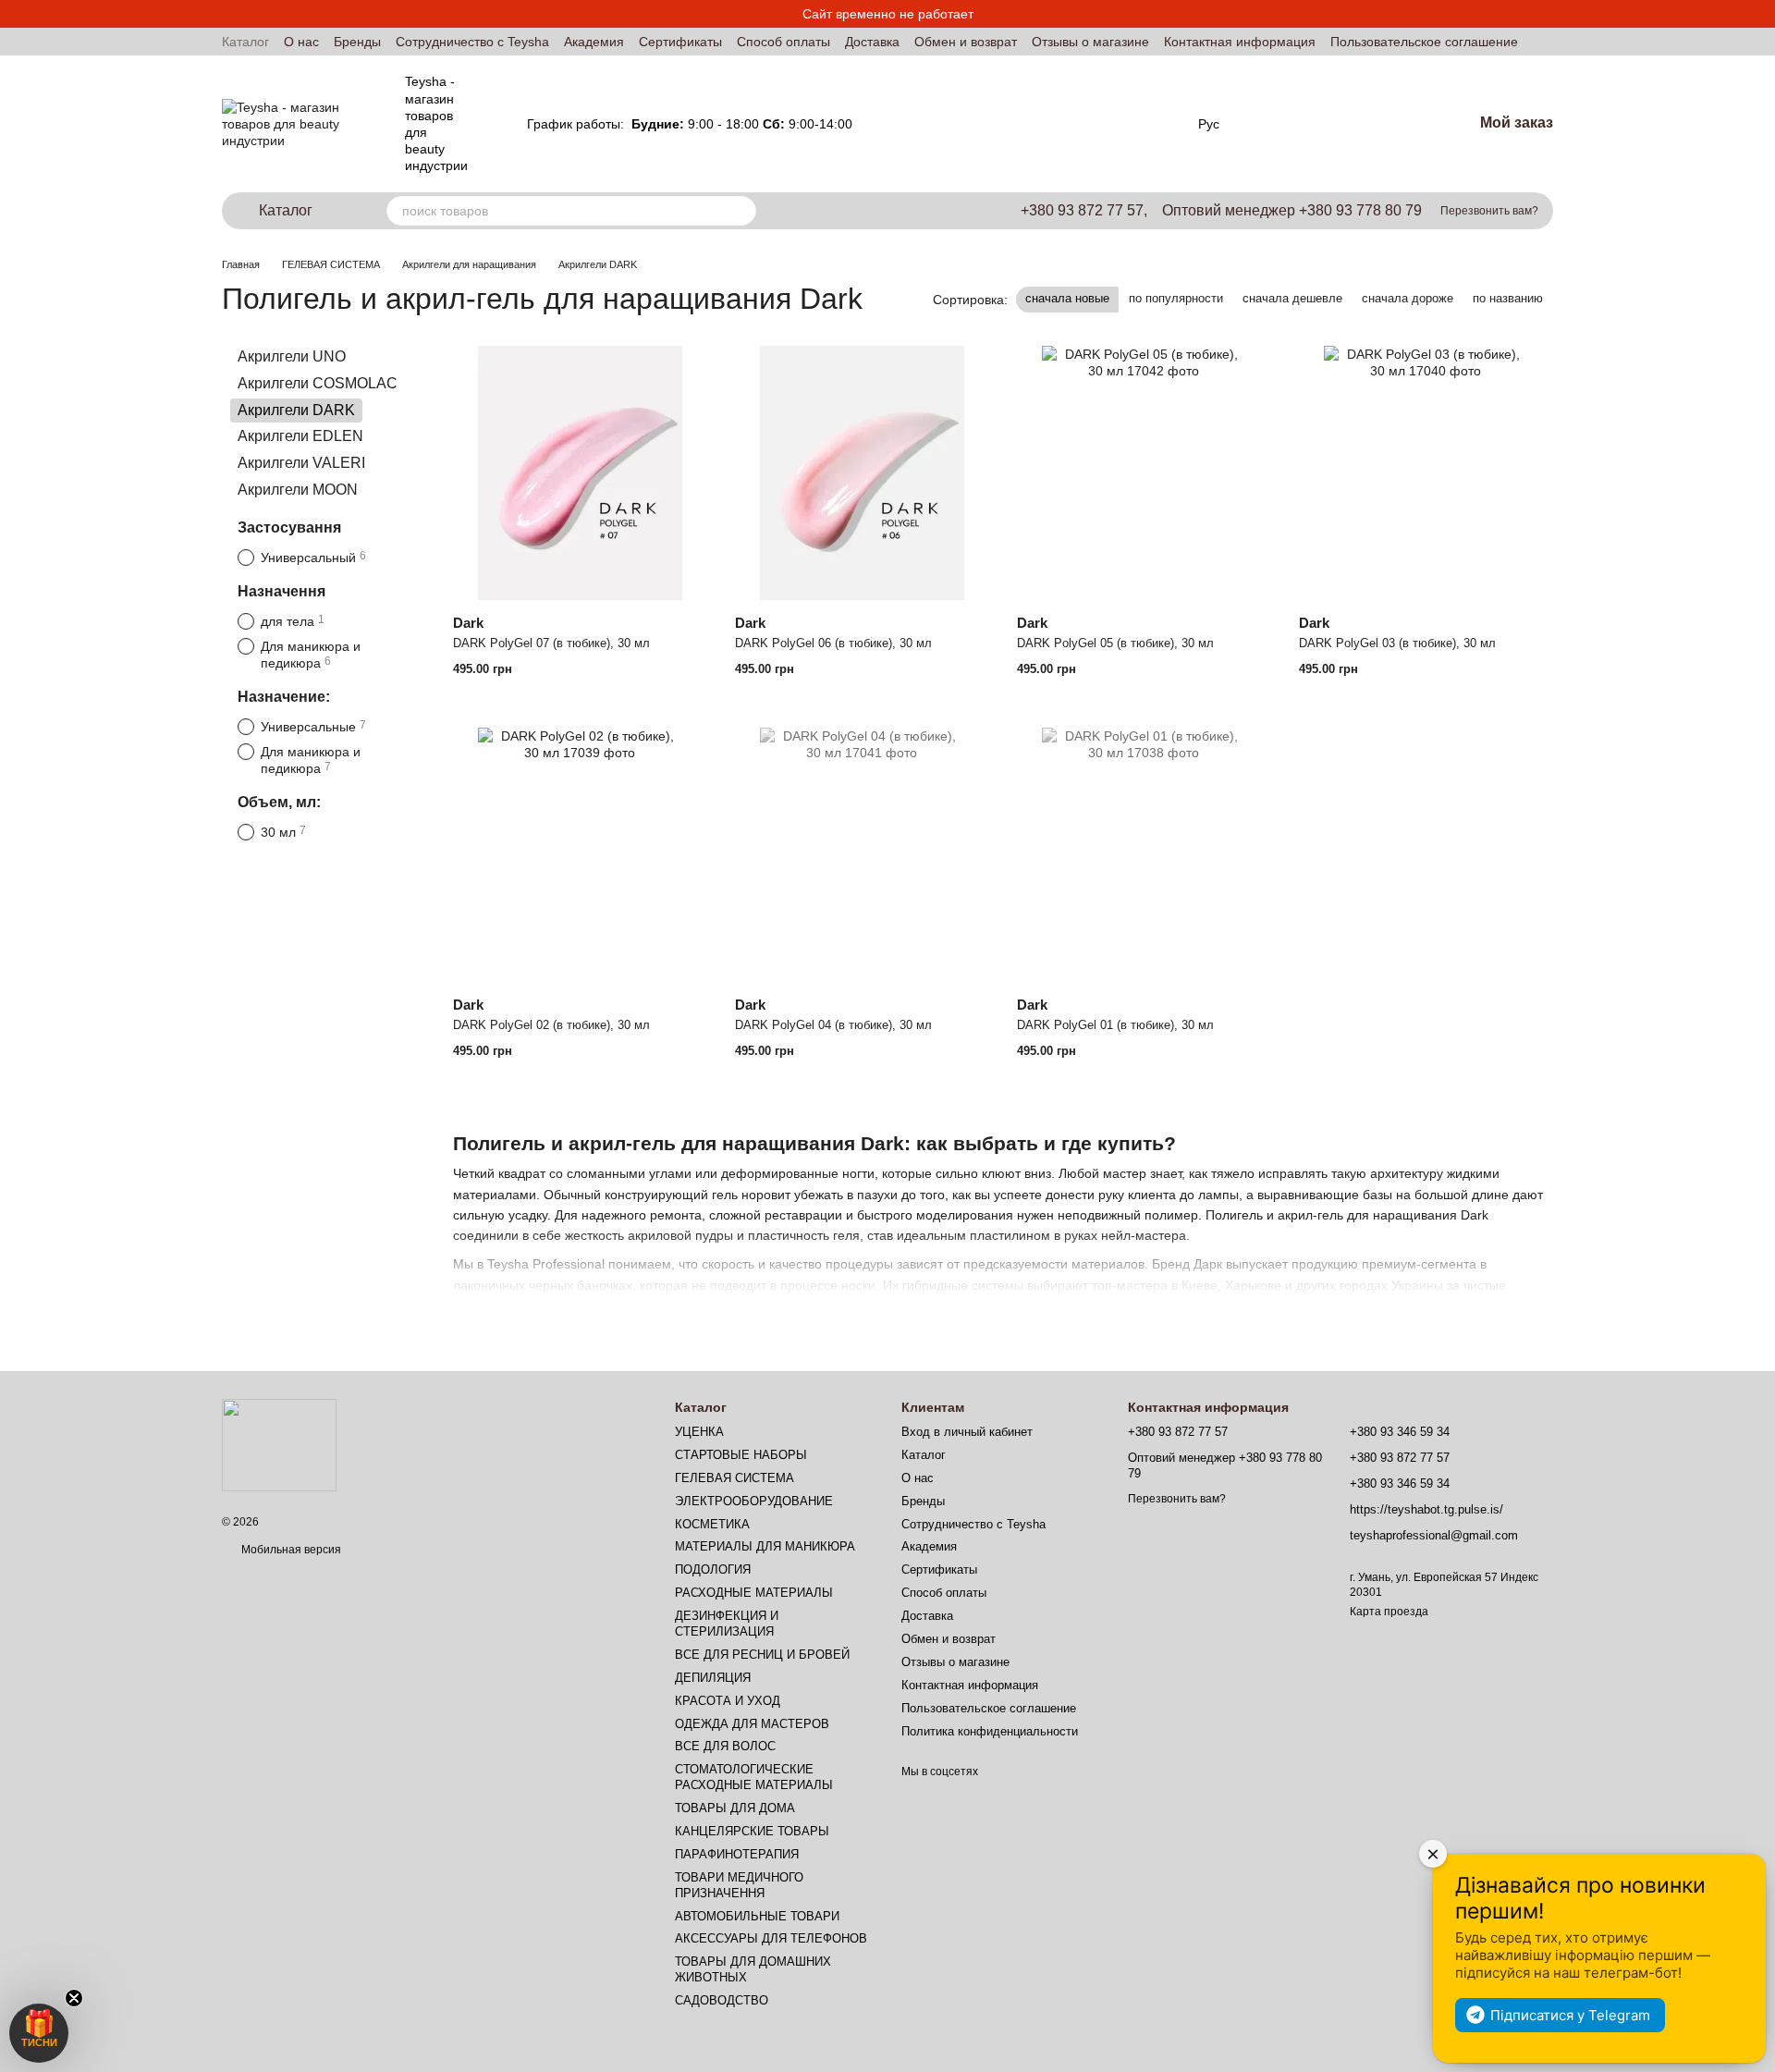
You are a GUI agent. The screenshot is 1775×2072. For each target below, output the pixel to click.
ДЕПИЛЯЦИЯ (713, 1678)
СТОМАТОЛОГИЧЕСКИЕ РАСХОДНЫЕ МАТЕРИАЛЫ (754, 1777)
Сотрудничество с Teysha (472, 42)
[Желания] (1343, 124)
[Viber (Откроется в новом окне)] (1154, 124)
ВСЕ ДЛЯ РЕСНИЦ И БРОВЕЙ (762, 1655)
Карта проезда (1389, 1612)
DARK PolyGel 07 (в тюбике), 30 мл (551, 643)
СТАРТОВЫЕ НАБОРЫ (741, 1455)
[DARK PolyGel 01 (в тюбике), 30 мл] (1144, 855)
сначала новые (1067, 298)
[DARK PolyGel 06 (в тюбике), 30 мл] (862, 473)
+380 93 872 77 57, (1084, 211)
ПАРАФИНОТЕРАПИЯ (737, 1854)
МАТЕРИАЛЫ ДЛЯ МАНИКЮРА (765, 1546)
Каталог (245, 42)
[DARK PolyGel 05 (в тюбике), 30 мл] (1144, 473)
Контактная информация (1240, 42)
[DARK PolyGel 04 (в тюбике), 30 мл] (862, 855)
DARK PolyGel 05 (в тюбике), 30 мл (1115, 643)
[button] (39, 2033)
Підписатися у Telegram (1570, 2015)
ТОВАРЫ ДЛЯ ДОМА (735, 1808)
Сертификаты (680, 42)
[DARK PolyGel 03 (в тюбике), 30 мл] (1426, 473)
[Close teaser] (74, 1998)
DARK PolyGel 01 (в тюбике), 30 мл (1115, 1025)
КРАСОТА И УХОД (728, 1701)
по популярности (1176, 298)
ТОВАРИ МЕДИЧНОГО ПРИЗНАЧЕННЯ (739, 1885)
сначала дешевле (1292, 298)
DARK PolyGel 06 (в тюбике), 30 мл (833, 643)
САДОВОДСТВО (722, 2000)
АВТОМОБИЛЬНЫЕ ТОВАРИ (757, 1916)
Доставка (872, 42)
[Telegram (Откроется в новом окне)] (1132, 124)
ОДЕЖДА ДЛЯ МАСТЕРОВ (752, 1724)
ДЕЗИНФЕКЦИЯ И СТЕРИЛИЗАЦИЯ (727, 1624)
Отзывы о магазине (1090, 42)
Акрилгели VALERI (301, 463)
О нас (301, 42)
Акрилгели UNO (292, 356)
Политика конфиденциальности (990, 1731)
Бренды (357, 42)
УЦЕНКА (699, 1432)
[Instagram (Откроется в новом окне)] (1087, 124)
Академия (594, 42)
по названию (1508, 298)
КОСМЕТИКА (712, 1524)
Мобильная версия (290, 1550)
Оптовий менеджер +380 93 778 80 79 (1292, 211)
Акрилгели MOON (298, 490)
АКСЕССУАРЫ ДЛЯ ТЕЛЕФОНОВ (771, 1938)
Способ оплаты (783, 42)
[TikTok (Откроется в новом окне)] (1109, 124)
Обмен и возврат (966, 42)
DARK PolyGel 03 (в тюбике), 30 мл (1397, 643)
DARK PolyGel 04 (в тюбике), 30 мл (833, 1025)
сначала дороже (1408, 298)
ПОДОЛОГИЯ (713, 1569)
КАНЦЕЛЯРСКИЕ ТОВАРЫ (752, 1831)
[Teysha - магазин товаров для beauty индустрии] (279, 1444)
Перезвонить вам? (1489, 211)
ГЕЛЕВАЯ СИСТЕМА (734, 1478)
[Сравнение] (1284, 124)
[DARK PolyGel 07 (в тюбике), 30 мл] (580, 473)
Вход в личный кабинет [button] (967, 1432)
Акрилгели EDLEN (300, 436)
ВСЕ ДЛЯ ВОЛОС (725, 1746)
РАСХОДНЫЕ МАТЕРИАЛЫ (754, 1593)
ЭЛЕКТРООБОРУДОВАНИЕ (754, 1501)
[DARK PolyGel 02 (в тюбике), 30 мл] (580, 855)
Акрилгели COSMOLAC (318, 383)
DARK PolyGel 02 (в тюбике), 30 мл (551, 1025)
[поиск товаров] (741, 211)
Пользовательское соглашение (1424, 42)
